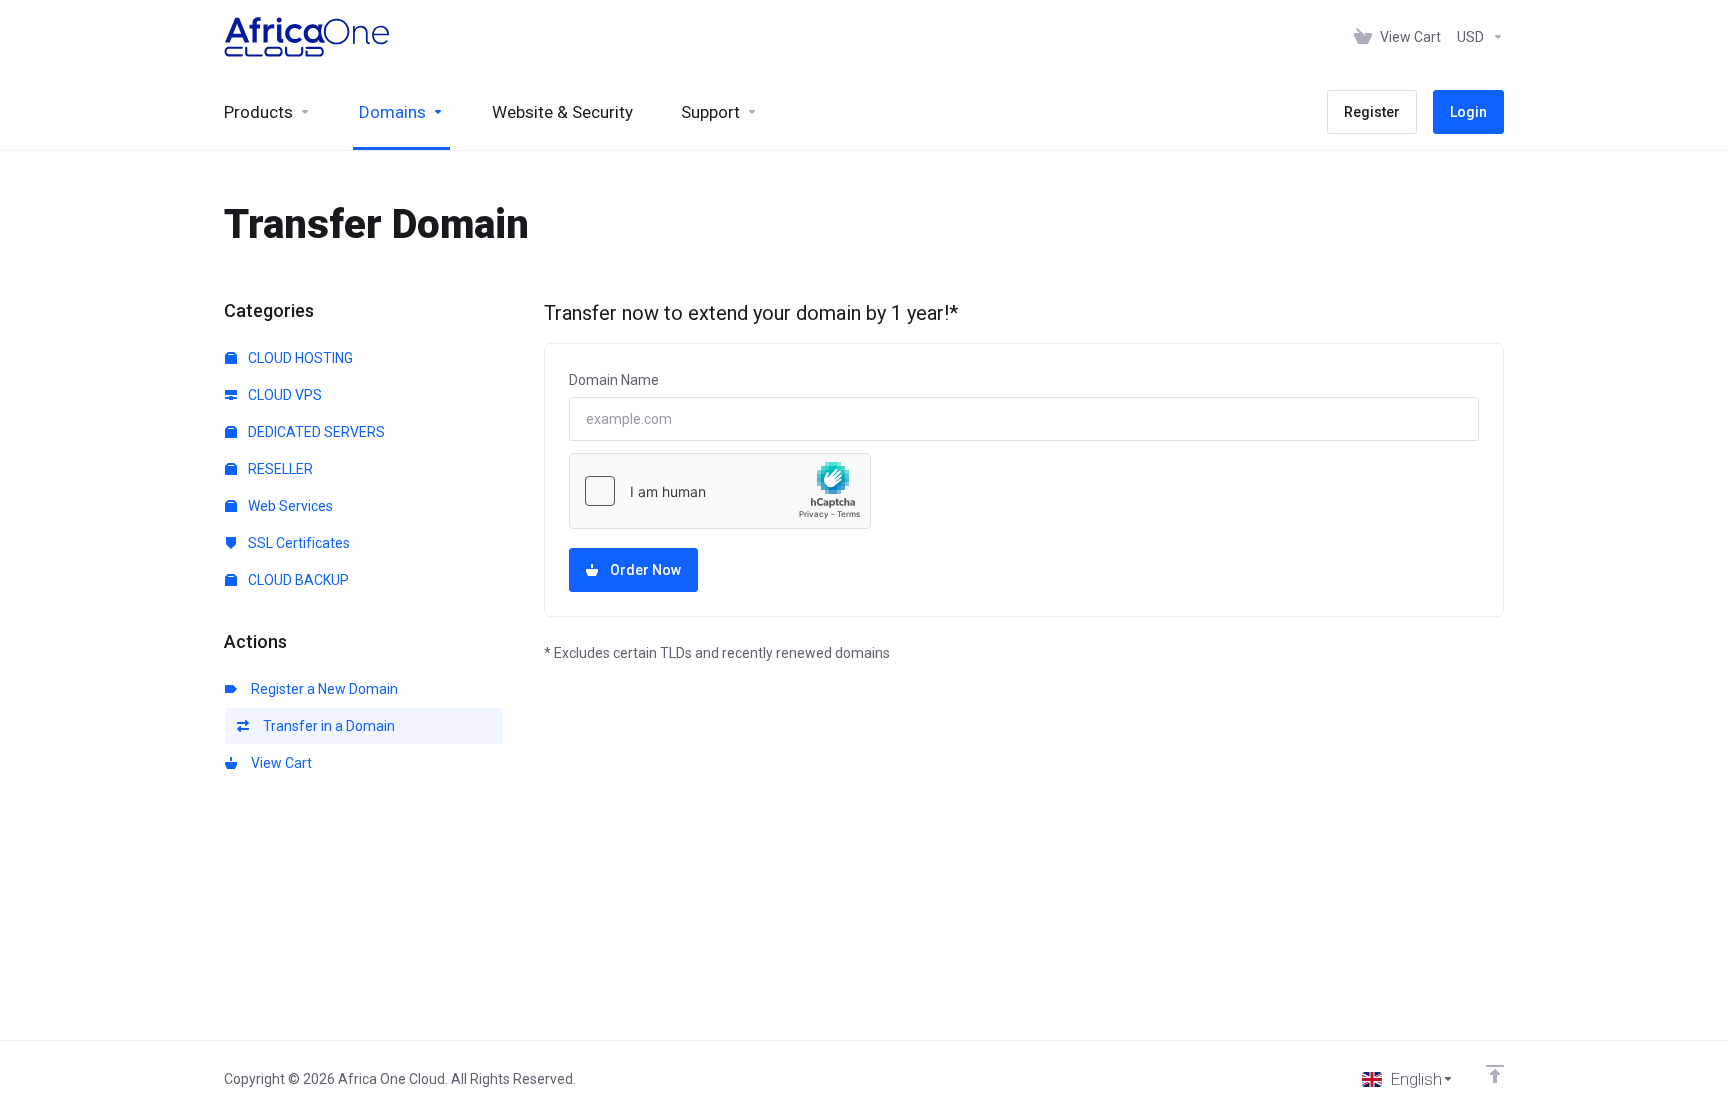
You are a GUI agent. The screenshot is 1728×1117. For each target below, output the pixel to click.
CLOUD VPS (283, 395)
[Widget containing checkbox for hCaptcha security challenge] (720, 491)
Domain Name (614, 380)
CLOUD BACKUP (297, 580)
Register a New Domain (321, 689)
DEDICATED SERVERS (315, 432)
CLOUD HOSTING (299, 358)
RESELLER (279, 469)
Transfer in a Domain (326, 726)
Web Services (289, 506)
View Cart (278, 763)
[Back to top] (1495, 1074)
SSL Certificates (297, 543)
